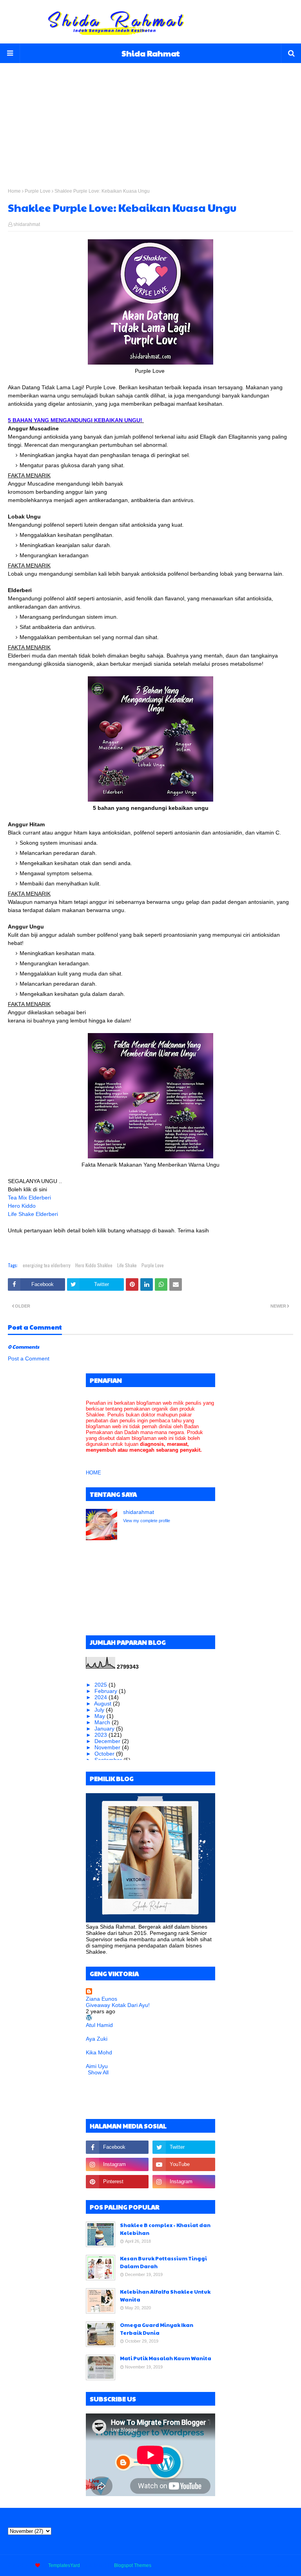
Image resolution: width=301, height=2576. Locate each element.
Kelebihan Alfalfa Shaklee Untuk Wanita (165, 2296)
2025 (102, 1685)
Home (14, 191)
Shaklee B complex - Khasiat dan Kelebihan (165, 2229)
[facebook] (117, 2147)
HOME (93, 1473)
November (108, 1747)
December (108, 1741)
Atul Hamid (99, 2025)
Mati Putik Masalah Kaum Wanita (166, 2358)
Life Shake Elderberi (33, 1214)
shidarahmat (27, 224)
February (107, 1691)
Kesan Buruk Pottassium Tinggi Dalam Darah (163, 2262)
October (105, 1754)
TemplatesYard (64, 2565)
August (103, 1703)
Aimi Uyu (97, 2066)
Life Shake (127, 1265)
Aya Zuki (97, 2039)
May (101, 1716)
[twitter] (184, 2147)
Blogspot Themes (133, 2565)
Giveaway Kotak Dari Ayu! (118, 2005)
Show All (98, 2072)
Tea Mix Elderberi (29, 1198)
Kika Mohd (99, 2052)
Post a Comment (29, 1358)
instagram (283, 2565)
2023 (102, 1735)
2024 (102, 1697)
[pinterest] (117, 2182)
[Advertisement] (150, 118)
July (100, 1710)
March (103, 1722)
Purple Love (38, 191)
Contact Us (252, 2565)
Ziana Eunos (102, 1999)
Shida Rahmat (151, 53)
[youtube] (184, 2164)
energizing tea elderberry (47, 1265)
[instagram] (117, 2164)
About (227, 2565)
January (105, 1729)
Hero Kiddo (22, 1206)
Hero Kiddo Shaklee (94, 1265)
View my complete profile (147, 1521)
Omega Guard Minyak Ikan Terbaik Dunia (157, 2329)
